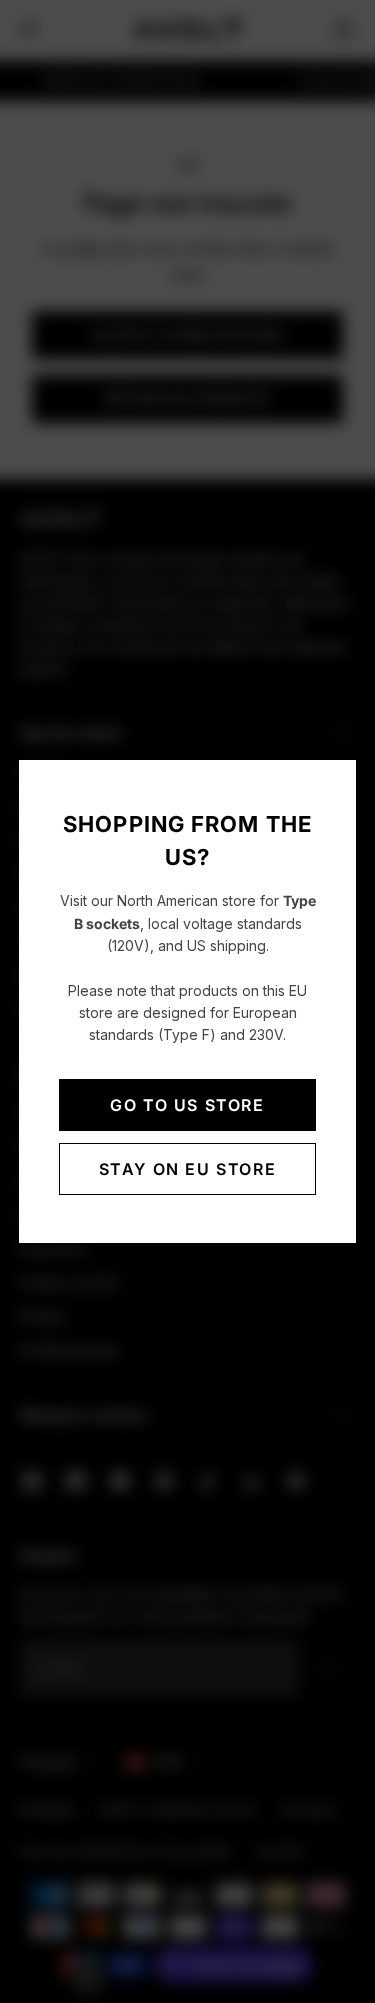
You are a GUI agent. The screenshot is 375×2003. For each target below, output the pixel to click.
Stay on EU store (188, 1169)
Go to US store (187, 1105)
